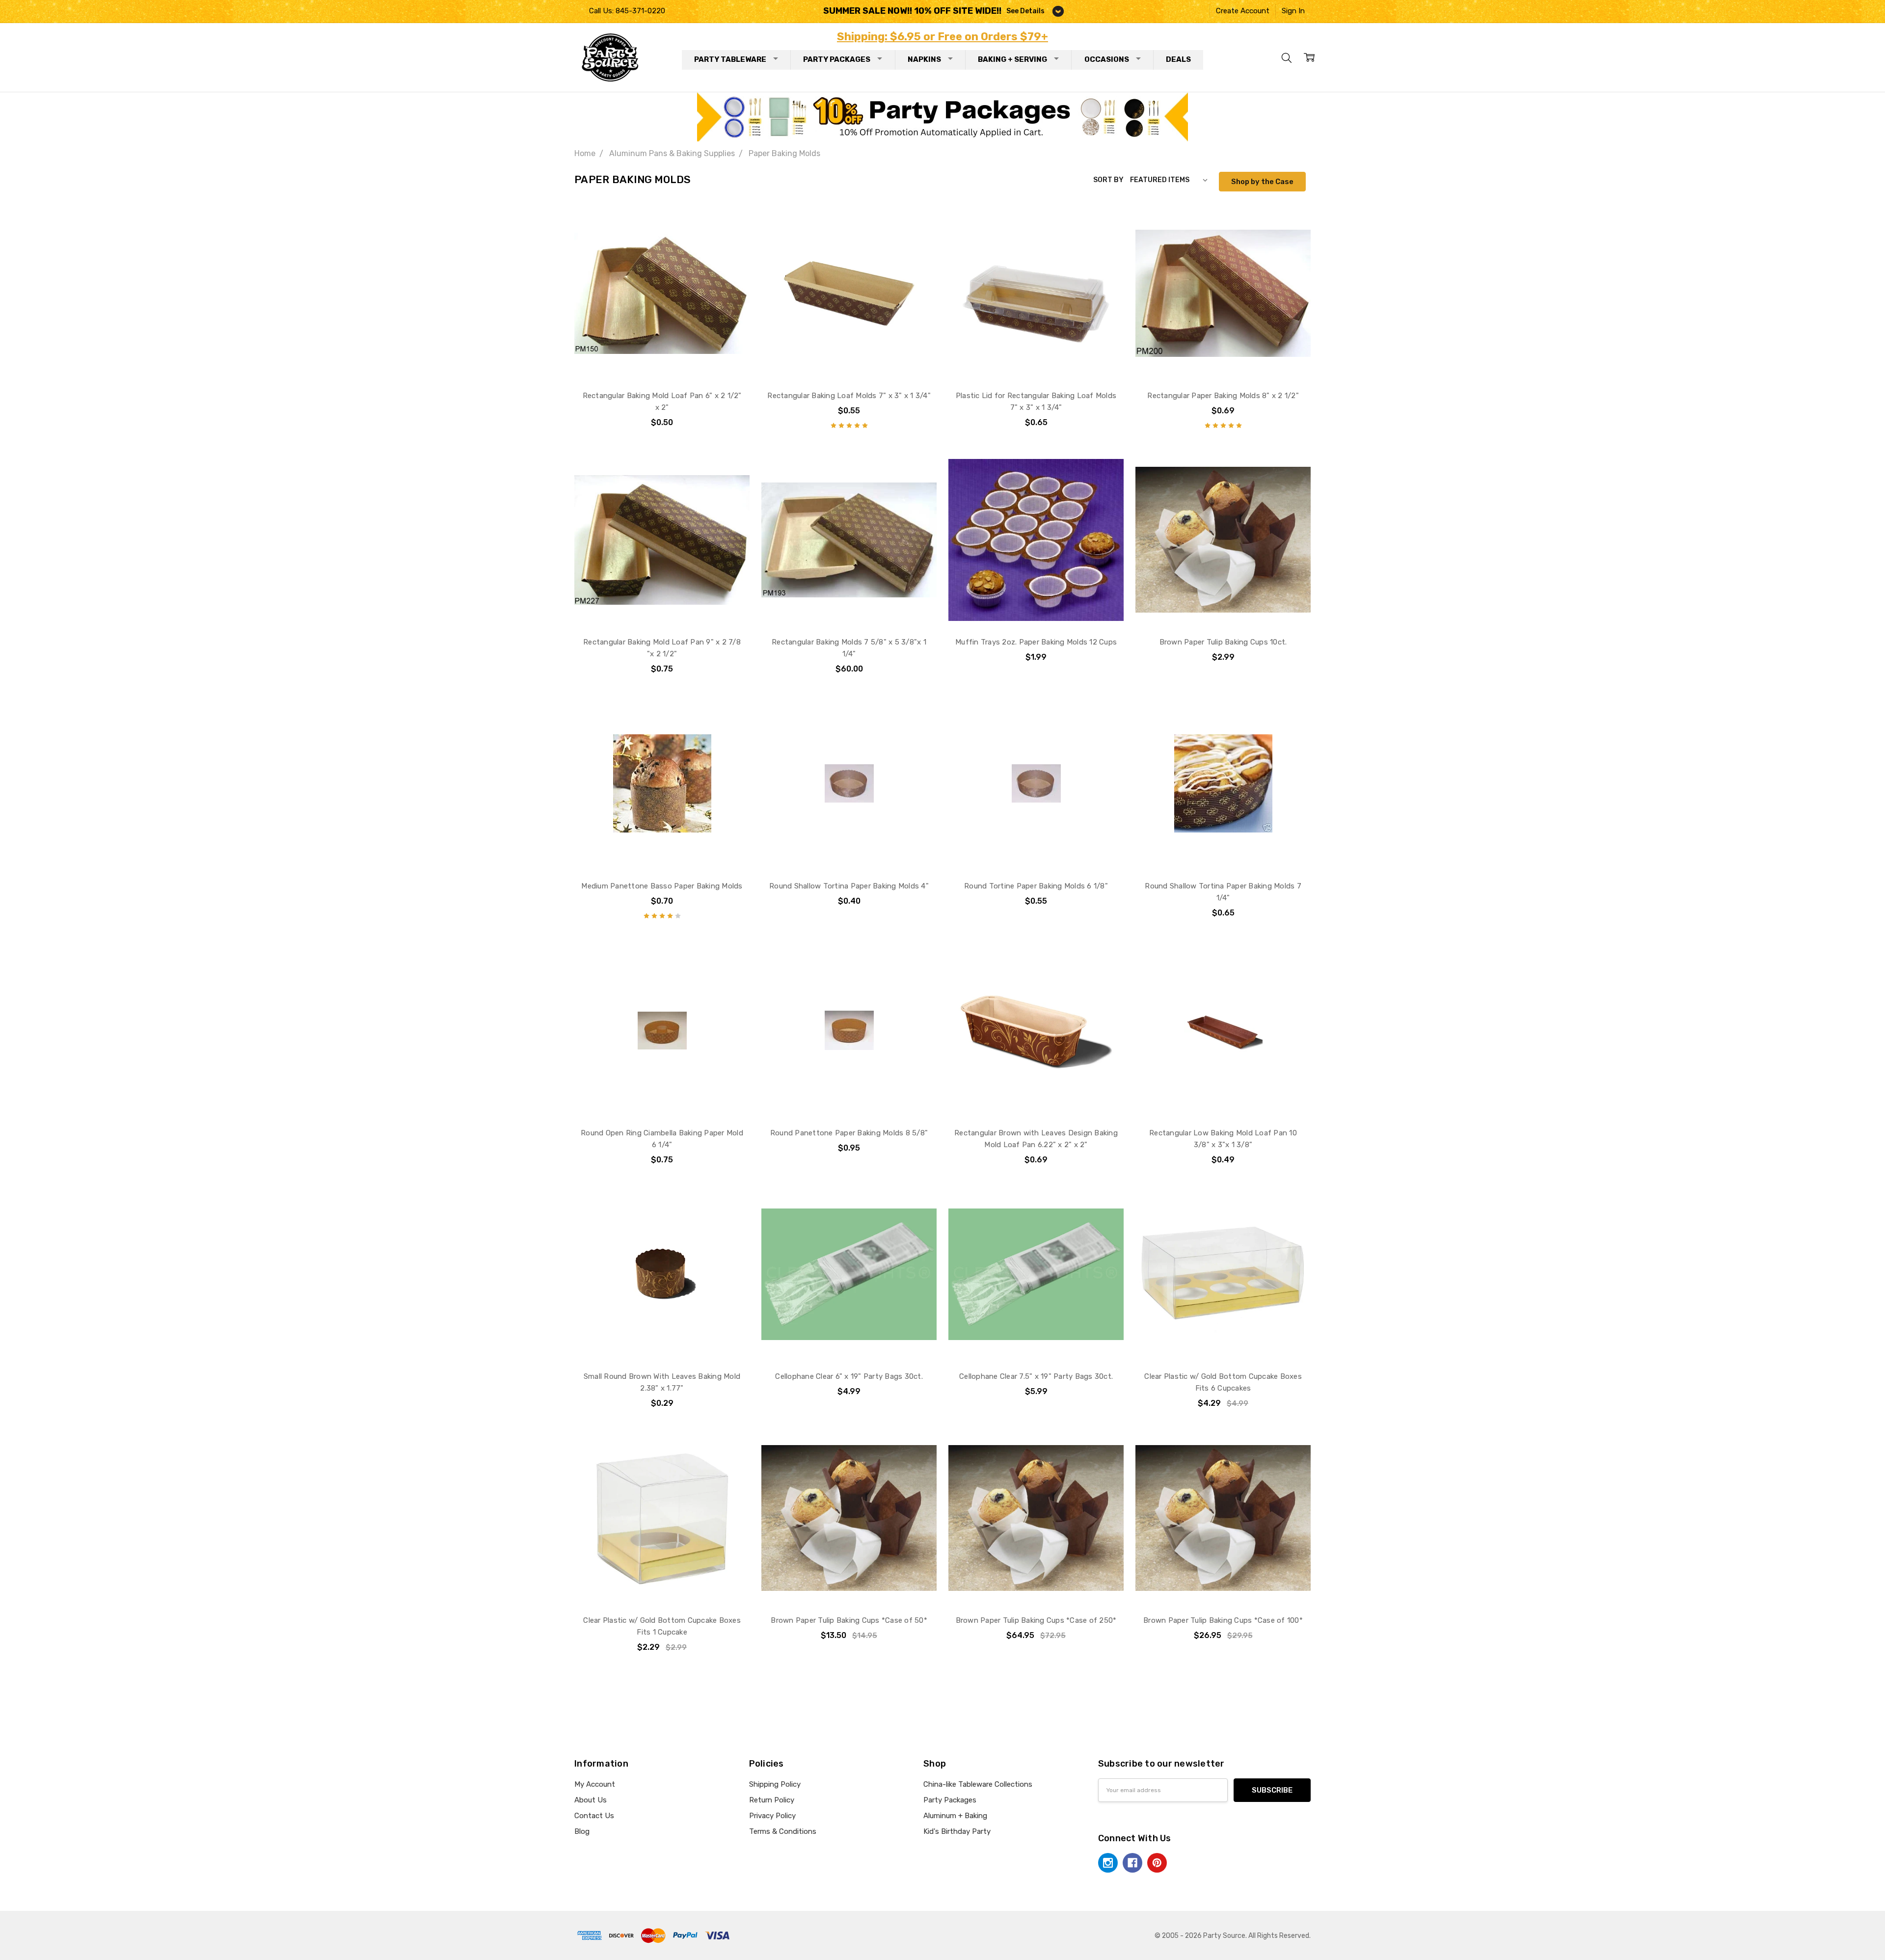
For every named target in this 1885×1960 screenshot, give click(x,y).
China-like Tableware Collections (978, 1784)
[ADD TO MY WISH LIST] (731, 240)
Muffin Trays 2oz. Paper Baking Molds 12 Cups (1036, 642)
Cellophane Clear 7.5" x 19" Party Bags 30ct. (1036, 1376)
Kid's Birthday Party (957, 1831)
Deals (1178, 59)
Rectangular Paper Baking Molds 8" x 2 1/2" (1223, 396)
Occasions (1107, 59)
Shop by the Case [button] (1262, 182)
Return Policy (772, 1800)
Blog (582, 1831)
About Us (591, 1800)
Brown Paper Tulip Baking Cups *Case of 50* (849, 1620)
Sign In (1293, 11)
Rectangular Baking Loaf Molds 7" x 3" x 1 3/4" (849, 396)
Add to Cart (662, 359)
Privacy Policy (772, 1816)
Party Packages (837, 59)
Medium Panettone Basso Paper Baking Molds (662, 886)
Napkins (924, 59)
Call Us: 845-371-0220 (627, 11)
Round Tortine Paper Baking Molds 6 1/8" (1036, 886)
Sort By (1108, 180)
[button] (943, 117)
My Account (595, 1784)
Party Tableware (730, 59)
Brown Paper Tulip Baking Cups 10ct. (1223, 642)
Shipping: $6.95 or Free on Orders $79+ (942, 37)
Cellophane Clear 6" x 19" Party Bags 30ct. (849, 1376)
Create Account (1243, 11)
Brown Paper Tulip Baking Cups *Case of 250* (1036, 1620)
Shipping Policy (775, 1784)
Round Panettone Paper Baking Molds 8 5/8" (849, 1133)
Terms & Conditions (783, 1831)
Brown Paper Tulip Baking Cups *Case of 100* (1223, 1620)
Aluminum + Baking (955, 1816)
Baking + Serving (1012, 59)
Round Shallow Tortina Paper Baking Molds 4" (849, 886)
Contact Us (594, 1816)
